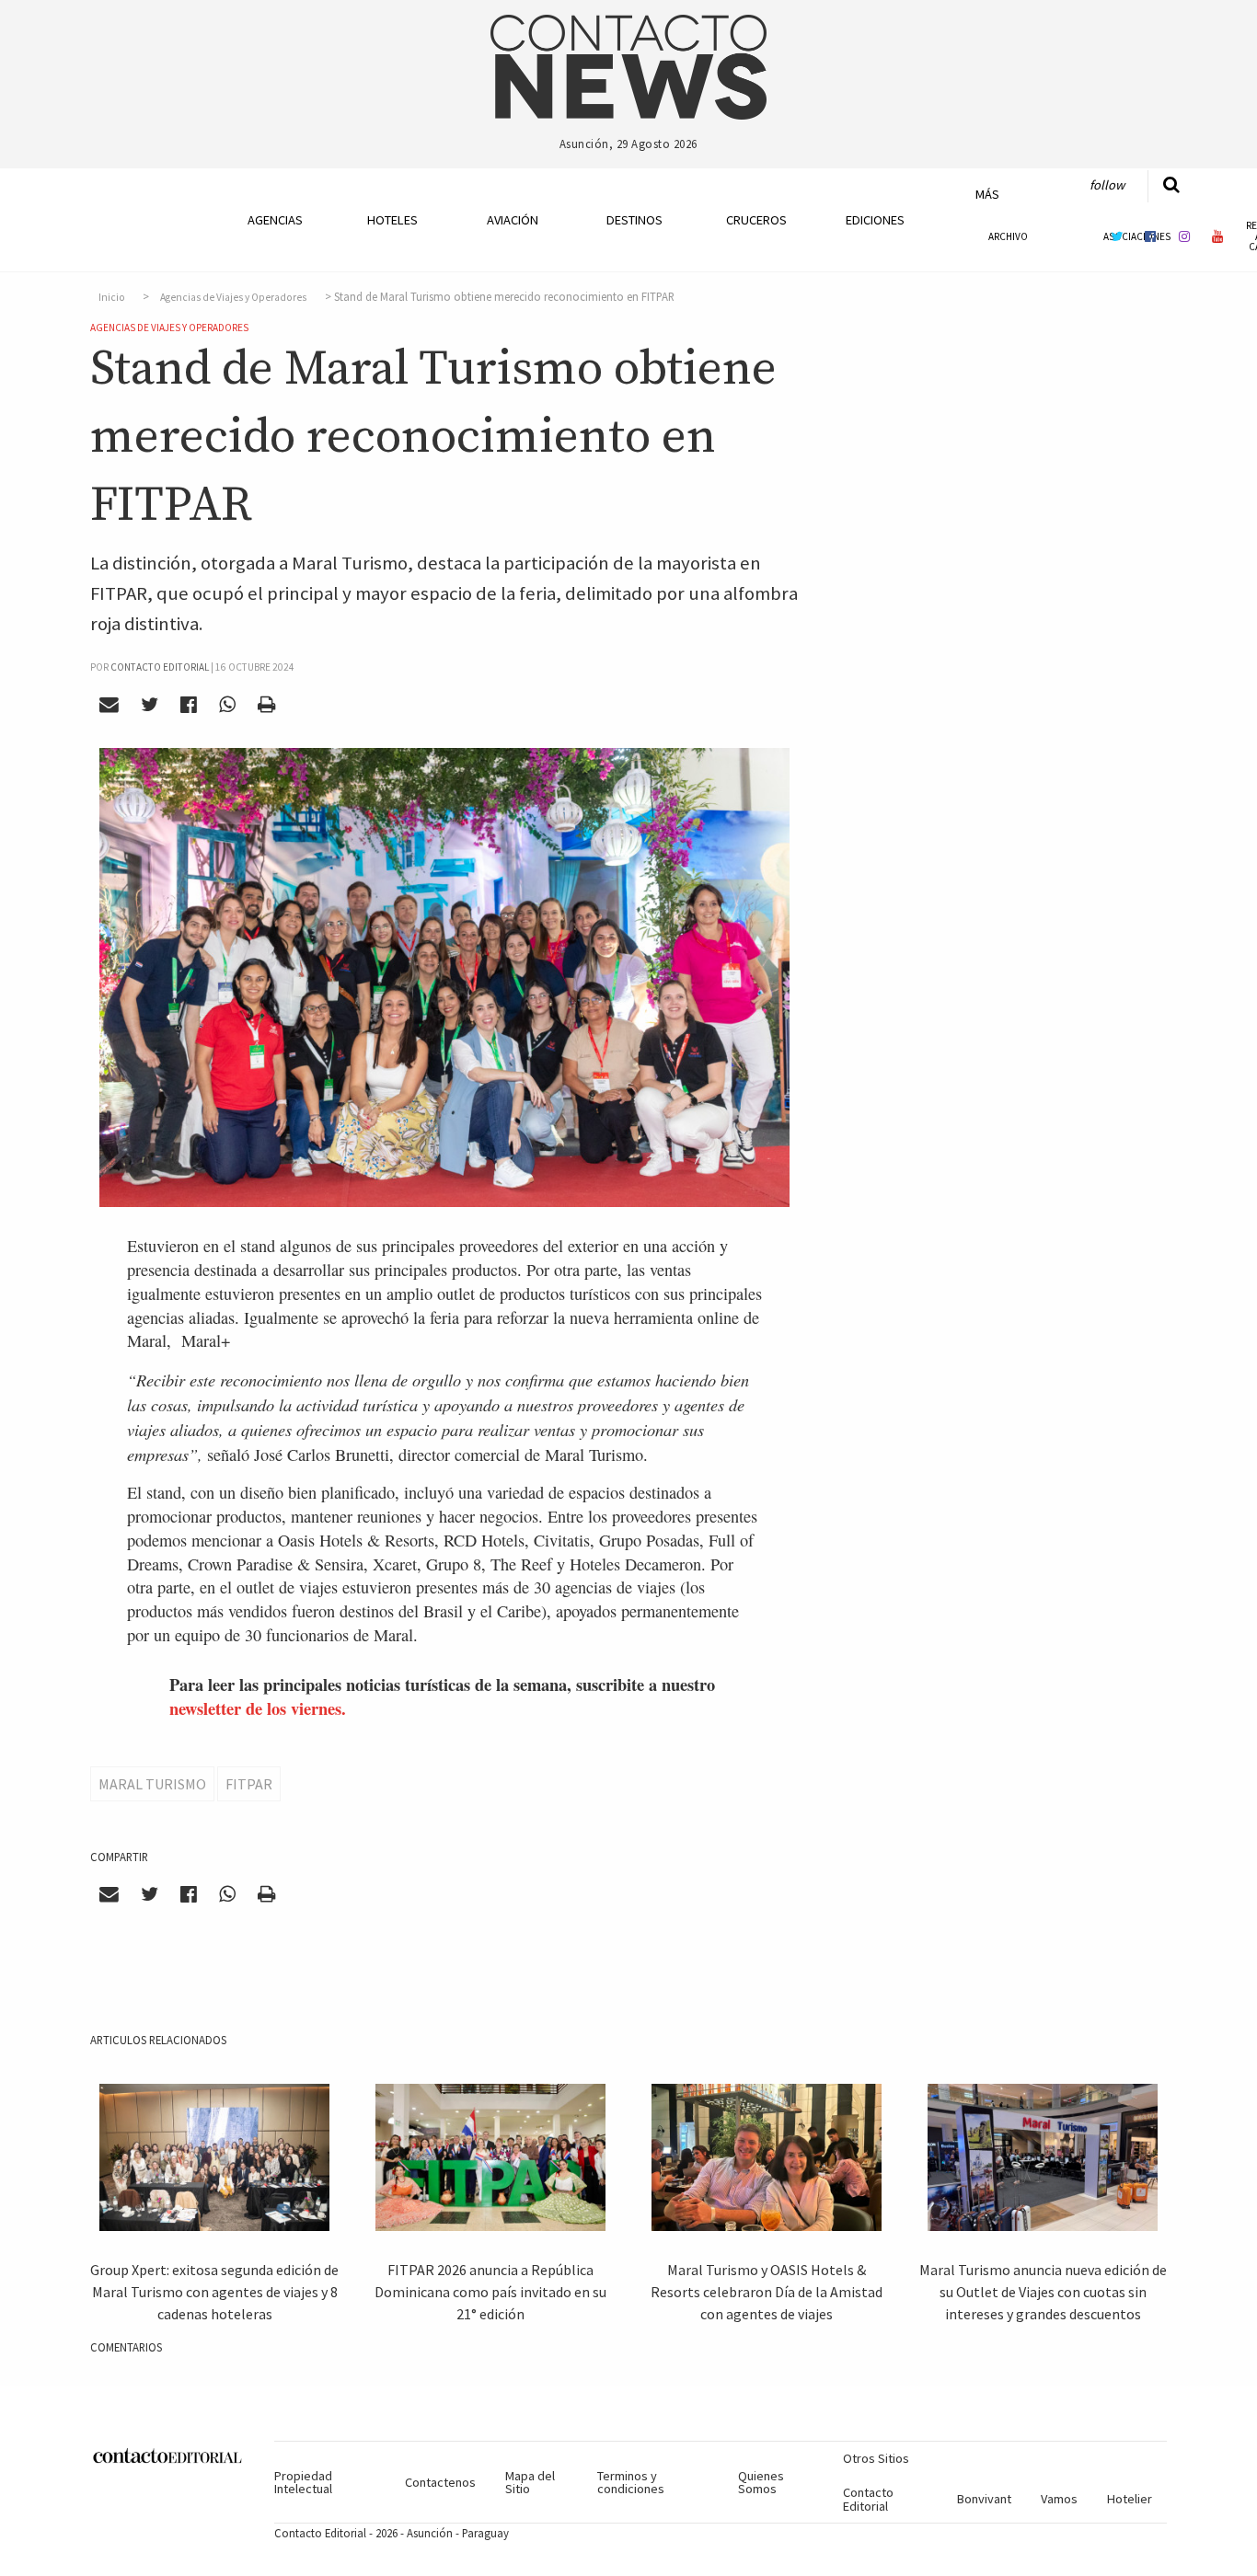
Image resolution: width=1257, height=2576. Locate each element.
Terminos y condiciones (631, 2482)
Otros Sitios (876, 2458)
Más (987, 194)
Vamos (1059, 2499)
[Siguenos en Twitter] (1117, 236)
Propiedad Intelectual (303, 2482)
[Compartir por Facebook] (189, 705)
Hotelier (1130, 2499)
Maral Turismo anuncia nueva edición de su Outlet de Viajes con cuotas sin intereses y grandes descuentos (1043, 2292)
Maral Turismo (152, 1784)
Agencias (275, 220)
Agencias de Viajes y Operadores (233, 297)
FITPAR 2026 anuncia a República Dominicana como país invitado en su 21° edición (490, 2292)
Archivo (1008, 236)
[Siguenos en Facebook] (1150, 236)
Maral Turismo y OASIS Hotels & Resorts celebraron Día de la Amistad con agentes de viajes (767, 2292)
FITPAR (249, 1784)
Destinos (634, 220)
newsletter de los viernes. (258, 1708)
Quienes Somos (761, 2482)
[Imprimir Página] (266, 705)
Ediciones (875, 220)
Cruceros (755, 220)
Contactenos (440, 2482)
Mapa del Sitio (530, 2482)
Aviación (513, 220)
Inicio (112, 297)
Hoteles (392, 220)
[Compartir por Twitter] (150, 705)
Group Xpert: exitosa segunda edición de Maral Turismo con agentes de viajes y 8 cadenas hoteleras (214, 2292)
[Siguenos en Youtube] (1218, 236)
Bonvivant (984, 2499)
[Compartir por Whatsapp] (227, 705)
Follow (1107, 185)
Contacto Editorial (868, 2499)
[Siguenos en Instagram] (1184, 236)
